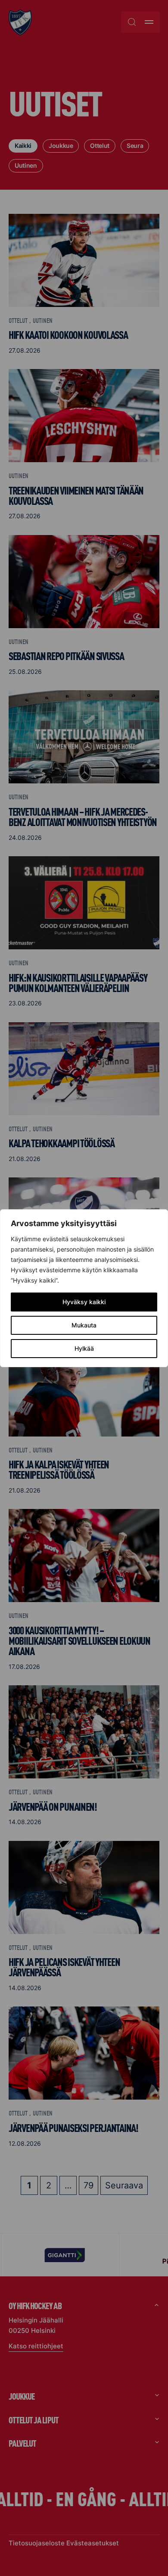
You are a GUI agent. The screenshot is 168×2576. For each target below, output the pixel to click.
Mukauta (84, 1325)
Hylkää (84, 1348)
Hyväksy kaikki (84, 1302)
